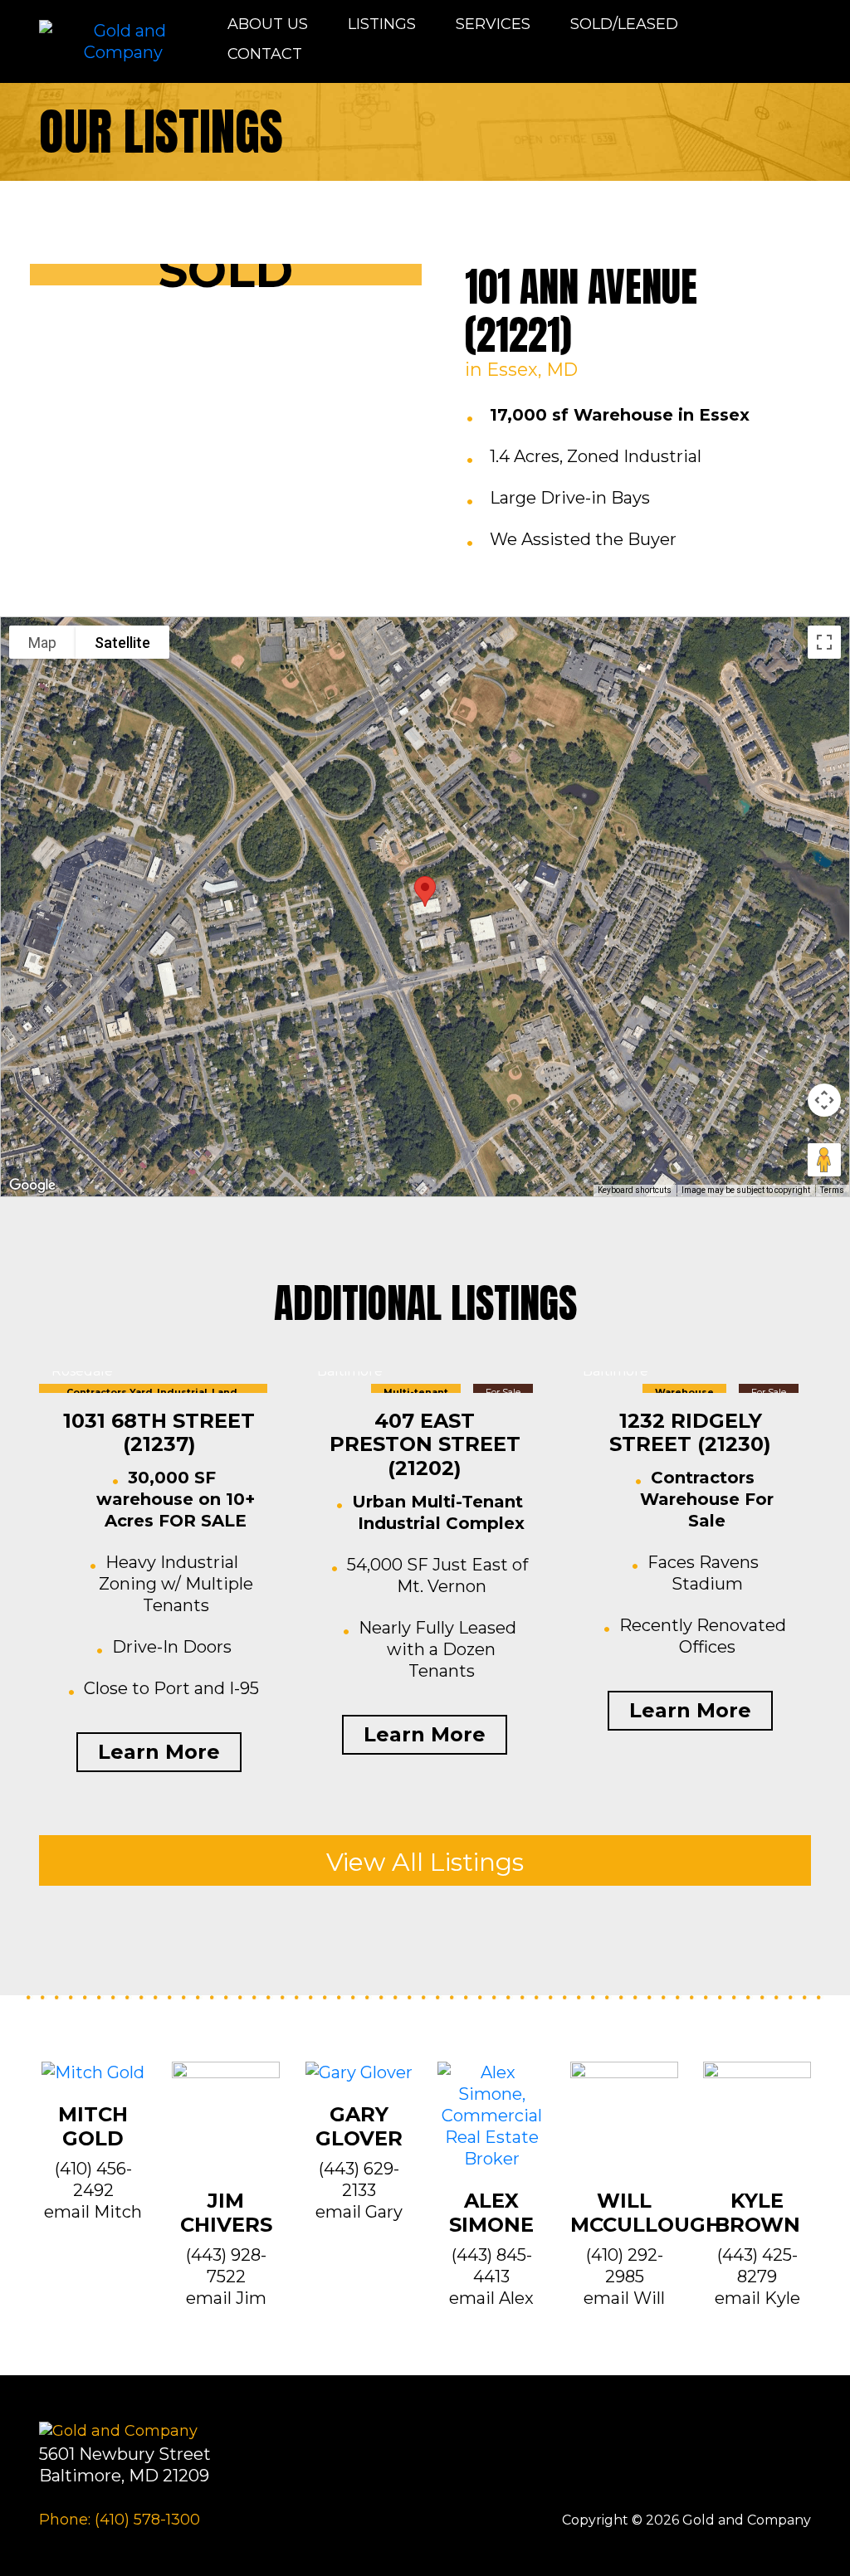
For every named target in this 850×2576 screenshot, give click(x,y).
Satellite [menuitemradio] (122, 643)
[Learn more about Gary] (359, 2082)
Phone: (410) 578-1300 (120, 2520)
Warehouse (684, 1392)
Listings (382, 24)
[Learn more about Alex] (491, 2125)
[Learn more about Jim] (226, 2125)
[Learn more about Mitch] (93, 2082)
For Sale (503, 1392)
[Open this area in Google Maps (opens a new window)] (32, 1186)
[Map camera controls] (824, 1100)
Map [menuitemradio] (42, 643)
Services (493, 24)
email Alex (491, 2298)
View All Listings (425, 1862)
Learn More (159, 1752)
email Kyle (757, 2298)
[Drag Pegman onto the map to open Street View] (824, 1160)
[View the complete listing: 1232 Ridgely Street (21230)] (691, 1382)
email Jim (226, 2298)
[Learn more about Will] (624, 2125)
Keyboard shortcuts (635, 1190)
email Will (624, 2298)
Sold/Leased (624, 24)
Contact (265, 54)
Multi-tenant (416, 1392)
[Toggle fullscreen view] (824, 642)
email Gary (359, 2212)
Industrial (182, 1392)
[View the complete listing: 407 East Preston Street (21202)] (425, 1382)
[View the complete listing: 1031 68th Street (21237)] (159, 1382)
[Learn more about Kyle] (757, 2125)
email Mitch (93, 2212)
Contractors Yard (110, 1392)
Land (225, 1392)
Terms (832, 1190)
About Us (268, 24)
